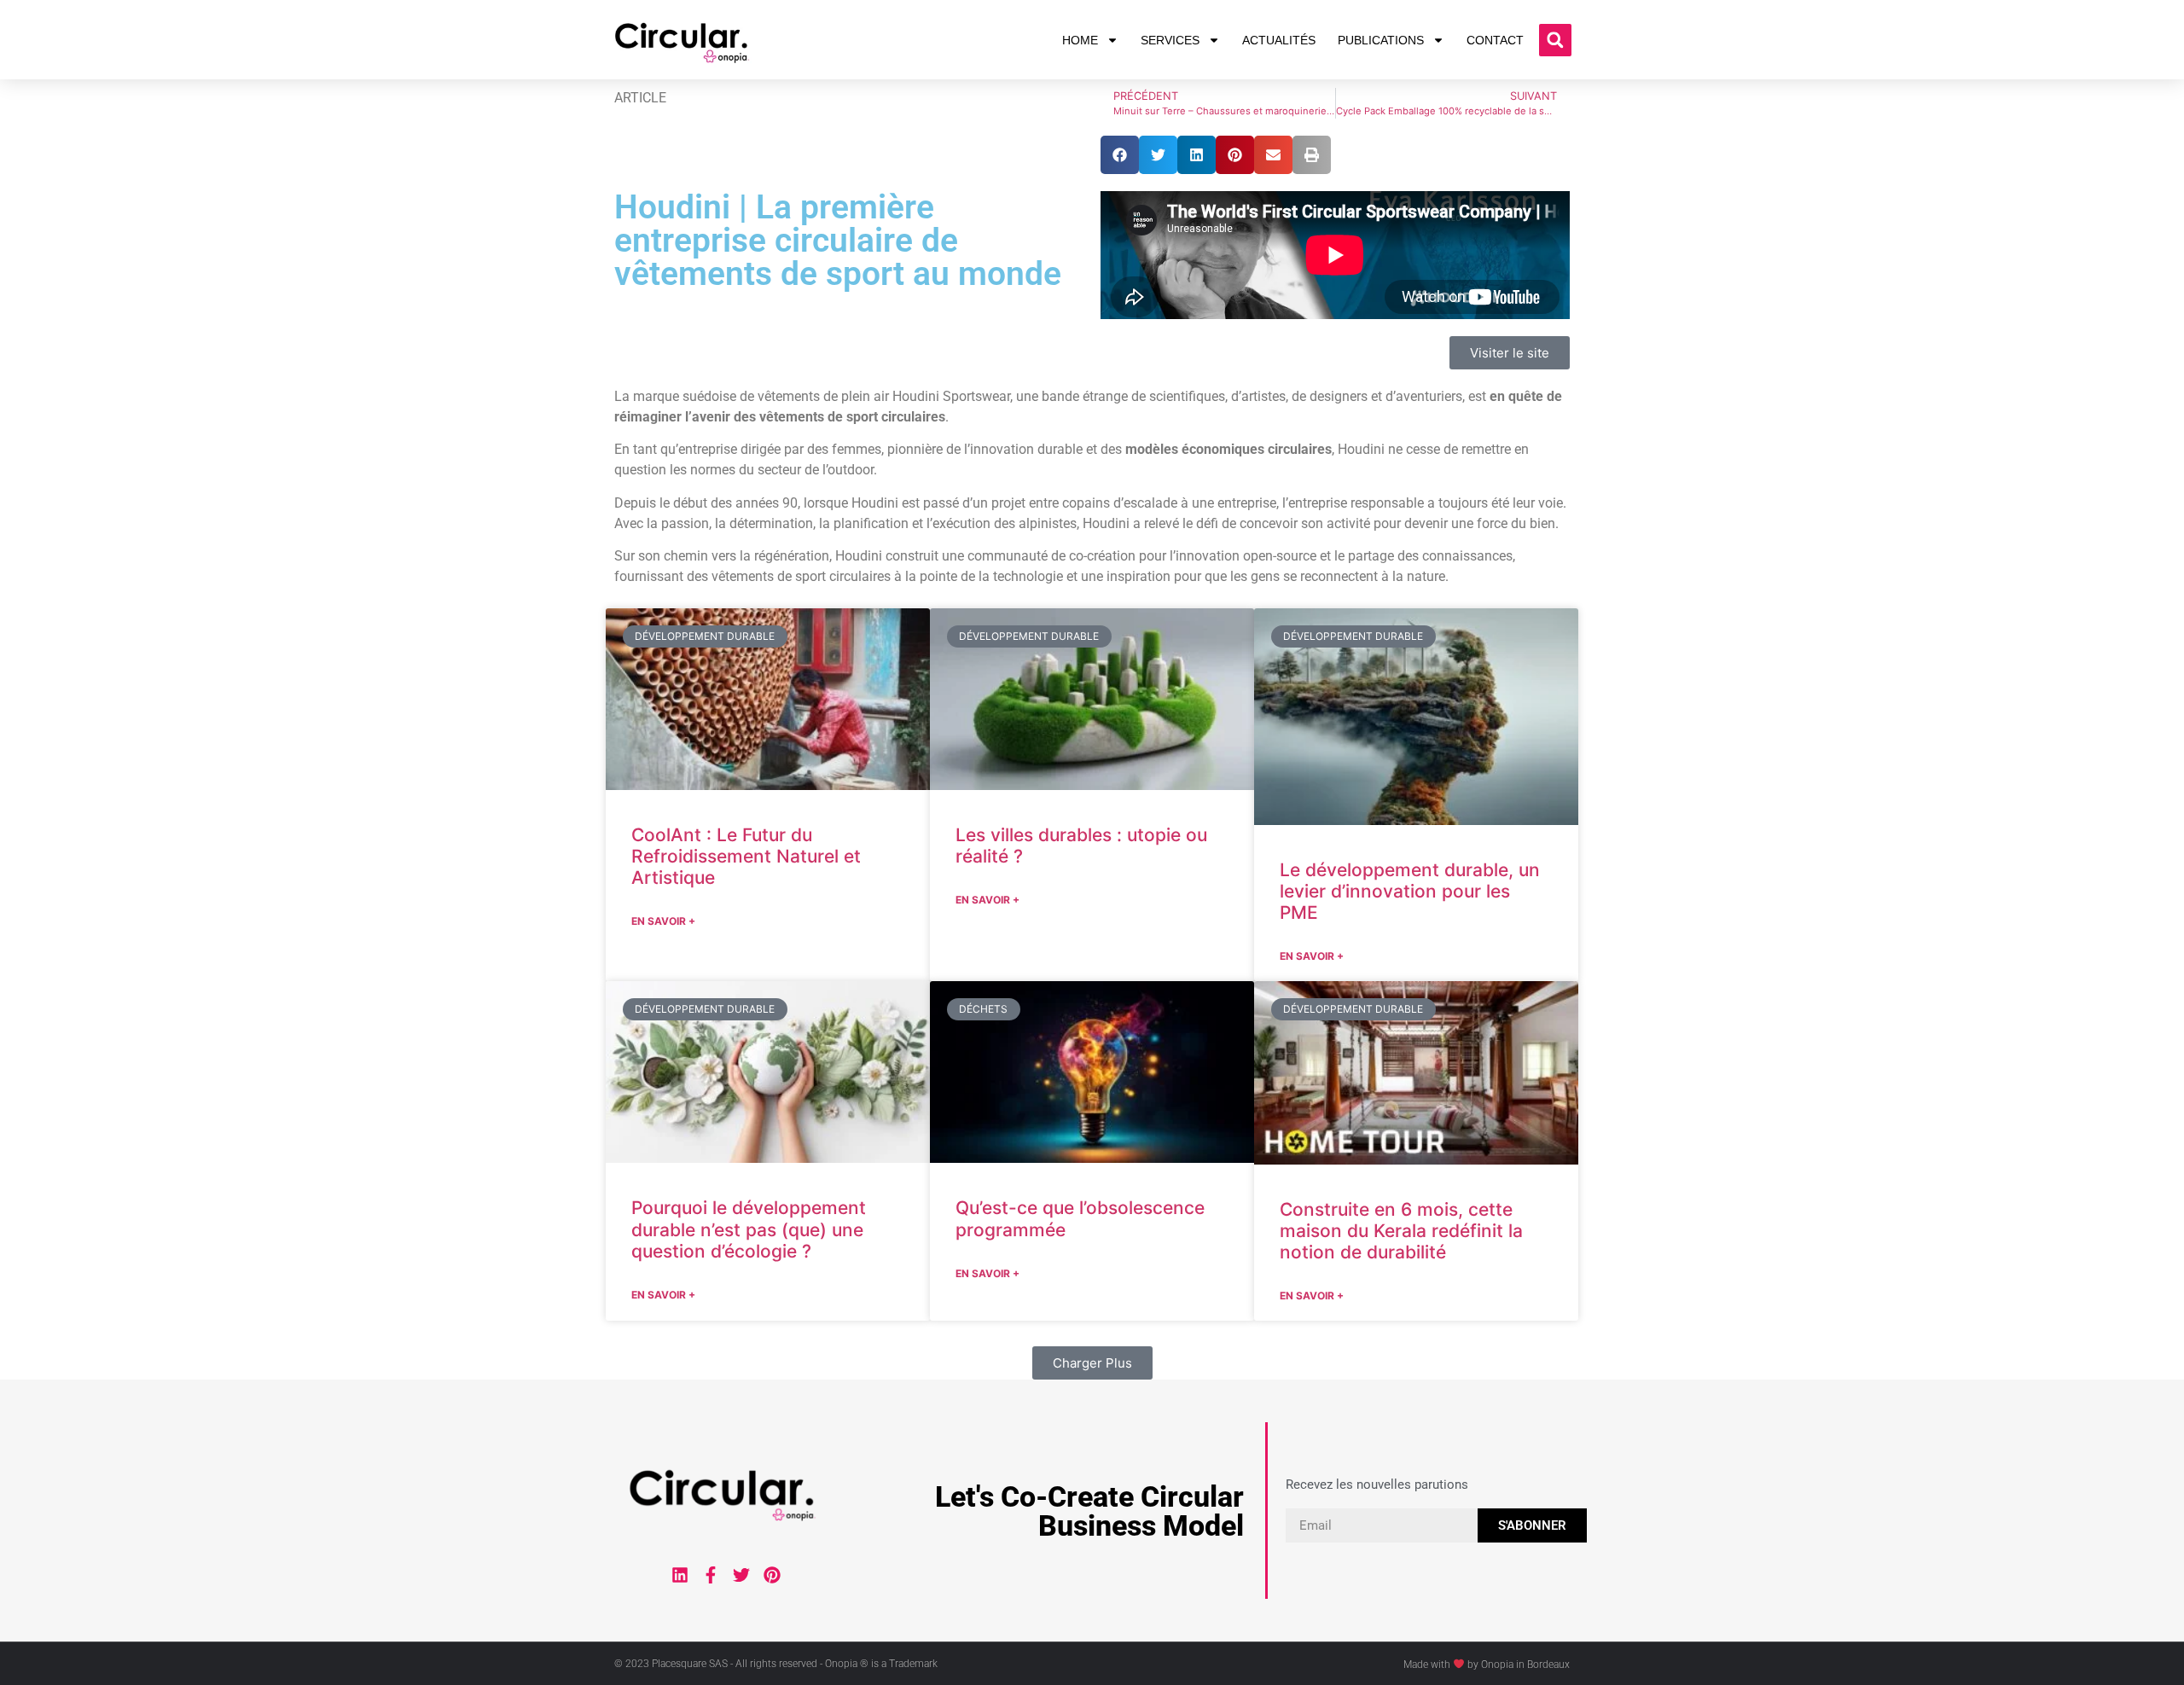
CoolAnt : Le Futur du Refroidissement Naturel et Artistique (746, 856)
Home (1080, 40)
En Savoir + (663, 921)
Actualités (1279, 40)
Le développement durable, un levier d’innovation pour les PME (1410, 891)
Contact (1495, 40)
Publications (1381, 40)
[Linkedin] (680, 1575)
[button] (1555, 40)
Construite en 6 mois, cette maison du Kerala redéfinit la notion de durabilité (1401, 1231)
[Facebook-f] (711, 1575)
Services (1170, 40)
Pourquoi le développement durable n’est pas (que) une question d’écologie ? (749, 1229)
